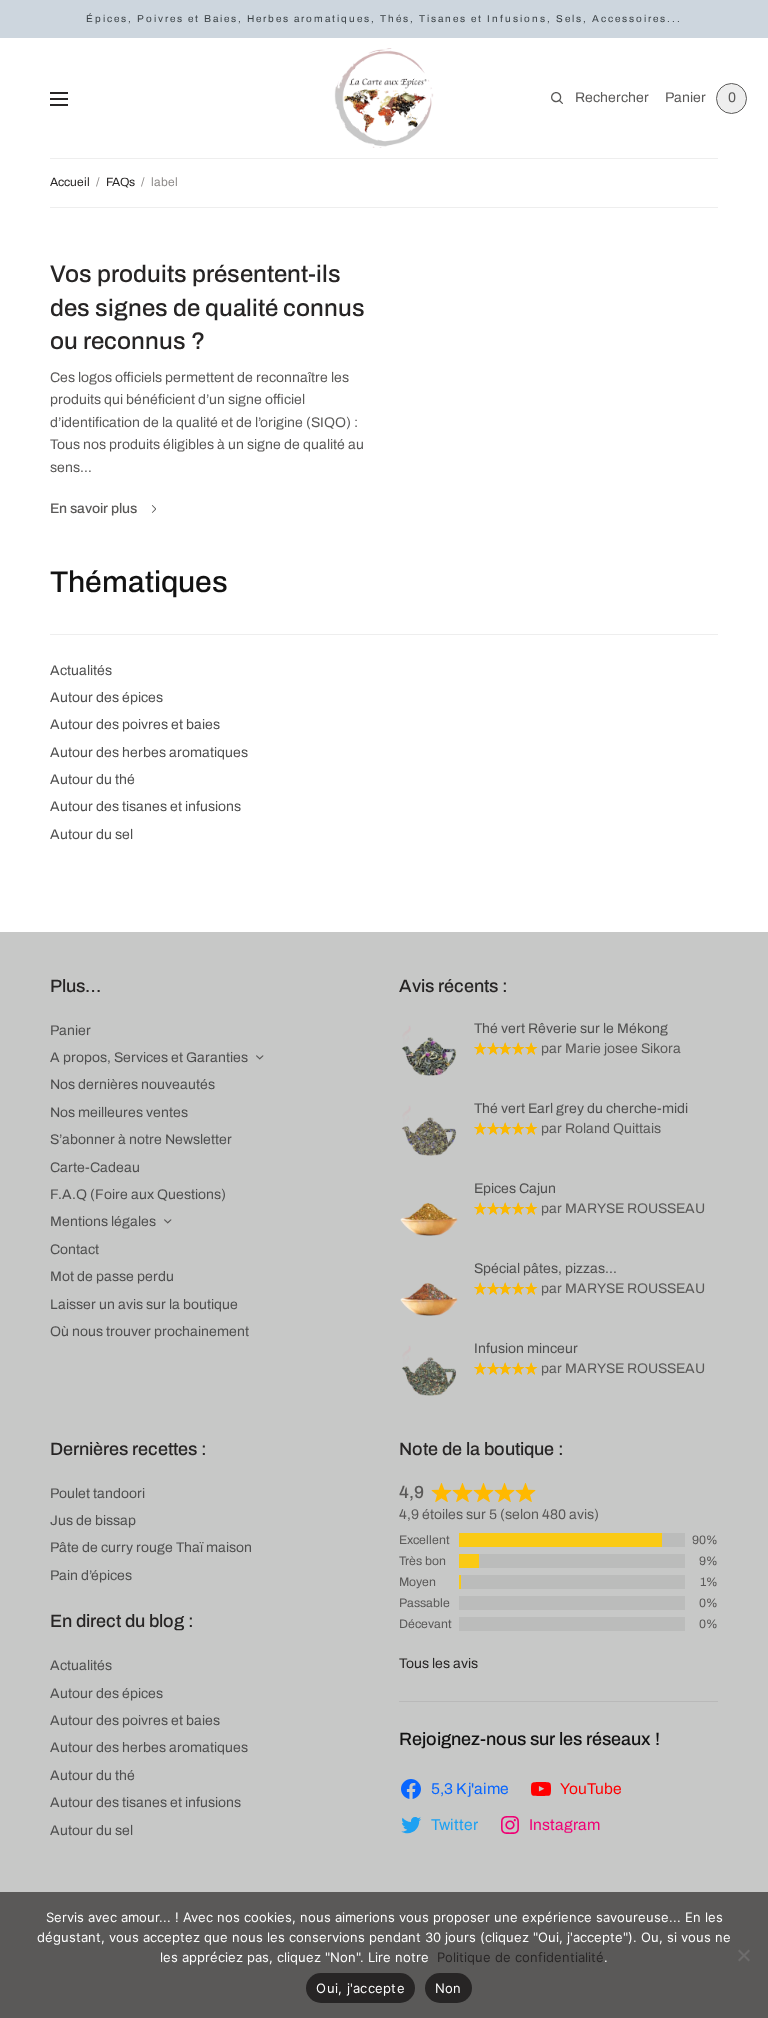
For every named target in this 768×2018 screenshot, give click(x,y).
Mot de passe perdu (112, 1276)
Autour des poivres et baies (135, 724)
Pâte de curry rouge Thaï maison (151, 1547)
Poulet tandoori (97, 1493)
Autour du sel (91, 834)
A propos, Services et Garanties (149, 1057)
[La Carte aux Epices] (384, 98)
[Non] (743, 1955)
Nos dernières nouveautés (132, 1084)
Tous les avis (438, 1663)
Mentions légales (103, 1221)
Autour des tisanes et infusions (145, 806)
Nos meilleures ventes (119, 1112)
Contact (74, 1249)
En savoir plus (93, 509)
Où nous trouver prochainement (149, 1331)
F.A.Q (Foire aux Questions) (138, 1194)
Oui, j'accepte (360, 1988)
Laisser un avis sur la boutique (144, 1304)
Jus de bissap (93, 1520)
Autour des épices (106, 697)
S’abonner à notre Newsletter (141, 1139)
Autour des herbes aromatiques (149, 752)
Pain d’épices (91, 1575)
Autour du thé (92, 779)
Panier (70, 1030)
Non (448, 1988)
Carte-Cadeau (95, 1167)
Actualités (81, 670)
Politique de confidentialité (520, 1957)
